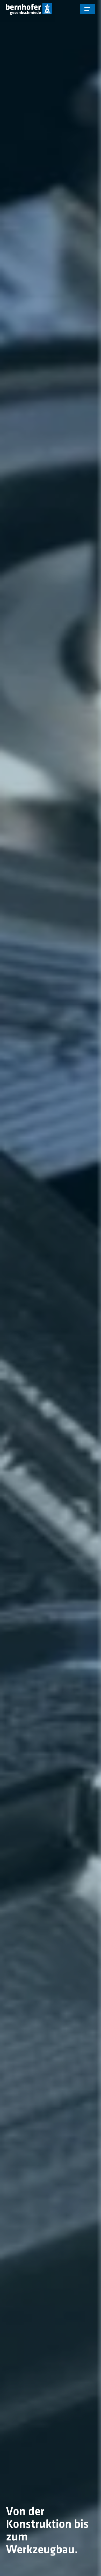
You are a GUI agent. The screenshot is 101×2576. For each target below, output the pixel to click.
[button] (87, 9)
